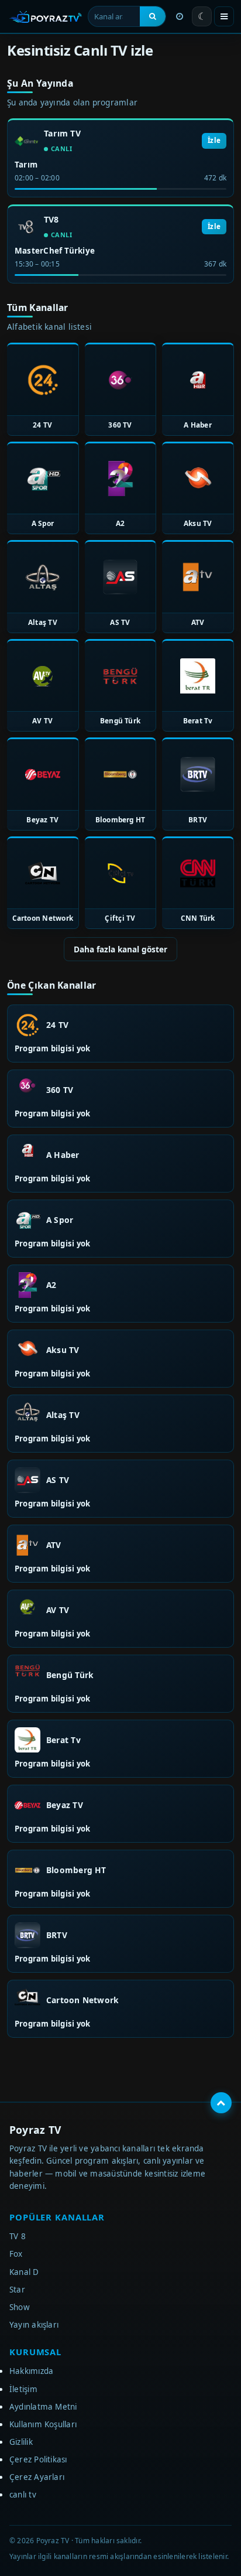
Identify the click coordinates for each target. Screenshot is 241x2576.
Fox (16, 2254)
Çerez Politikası (38, 2459)
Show (20, 2307)
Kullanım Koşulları (43, 2424)
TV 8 (18, 2236)
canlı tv (23, 2495)
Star (17, 2290)
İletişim (23, 2389)
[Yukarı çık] (221, 2103)
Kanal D (24, 2272)
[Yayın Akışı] (180, 16)
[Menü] (224, 16)
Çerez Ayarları (37, 2477)
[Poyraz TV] (46, 16)
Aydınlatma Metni (43, 2407)
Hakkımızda (31, 2371)
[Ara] (153, 16)
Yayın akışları (34, 2325)
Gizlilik (21, 2442)
